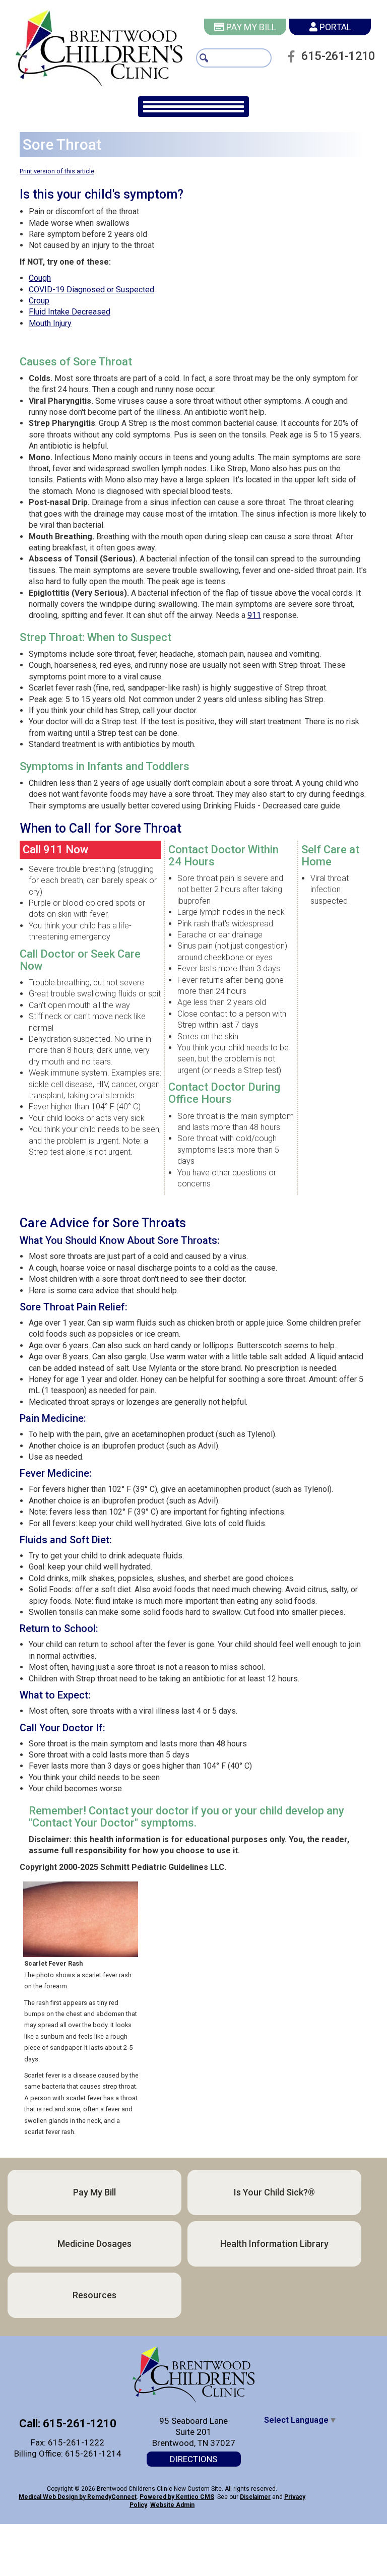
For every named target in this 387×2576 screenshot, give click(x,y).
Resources (94, 2295)
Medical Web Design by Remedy (78, 2497)
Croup (39, 301)
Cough (40, 278)
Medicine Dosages (94, 2244)
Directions (193, 2459)
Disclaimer (255, 2497)
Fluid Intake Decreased (70, 312)
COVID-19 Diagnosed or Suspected (91, 290)
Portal (334, 27)
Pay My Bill (250, 27)
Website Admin (172, 2505)
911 (254, 615)
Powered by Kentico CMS (177, 2497)
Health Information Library (274, 2244)
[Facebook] (294, 56)
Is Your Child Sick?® (274, 2192)
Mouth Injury (50, 323)
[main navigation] (193, 107)
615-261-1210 (338, 56)
